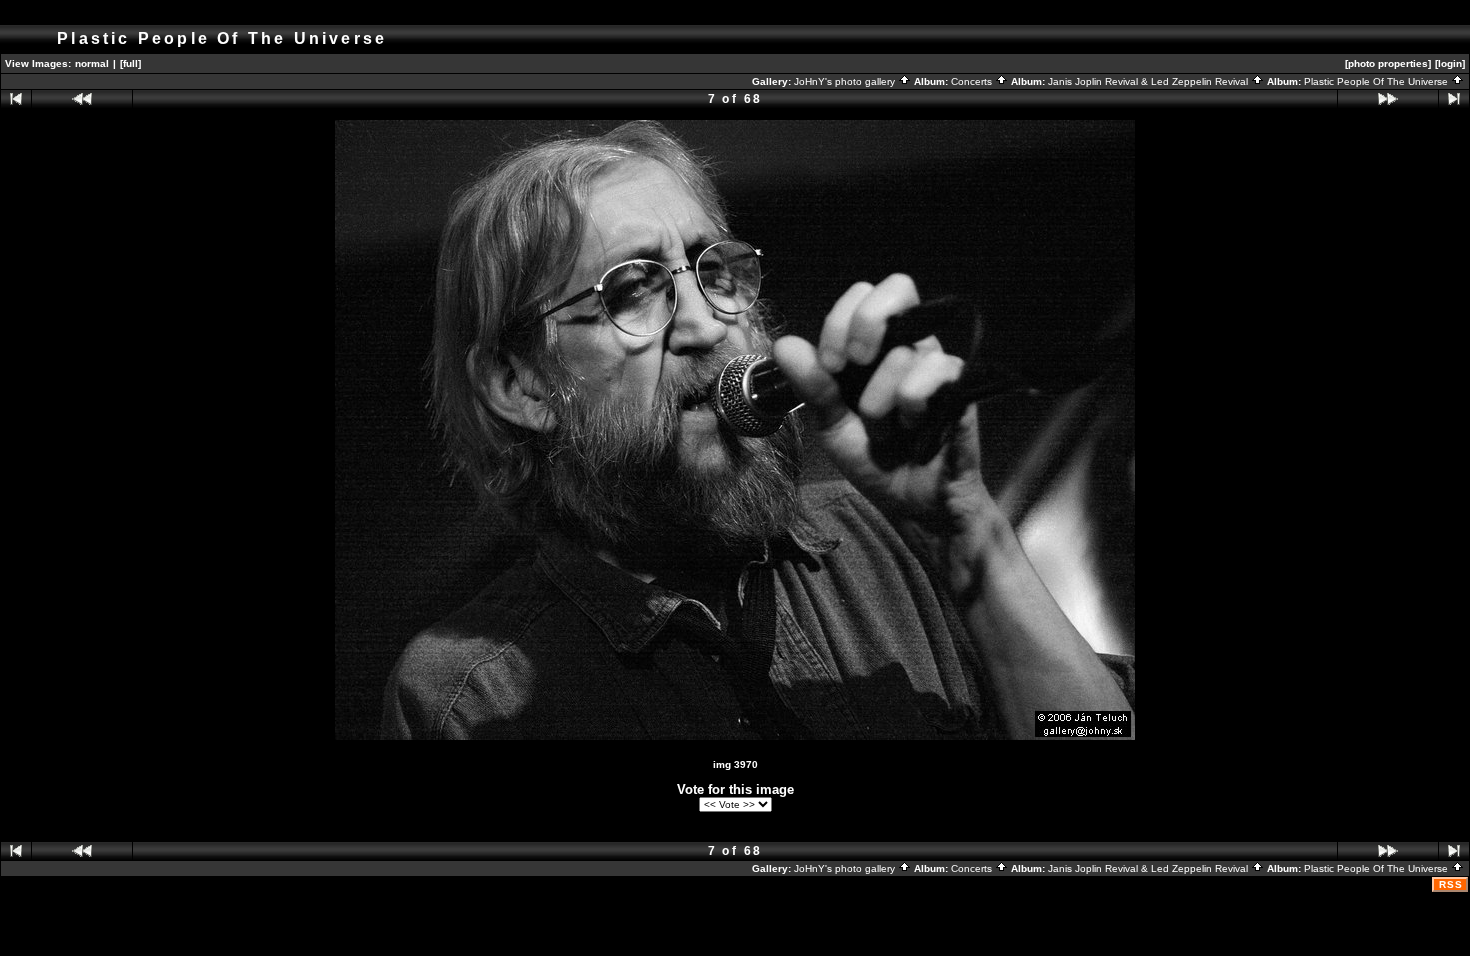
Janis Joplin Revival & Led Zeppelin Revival (1149, 81)
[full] (130, 63)
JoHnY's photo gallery (846, 81)
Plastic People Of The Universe (1377, 81)
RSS (1451, 884)
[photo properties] (1388, 63)
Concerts (973, 81)
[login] (1450, 63)
